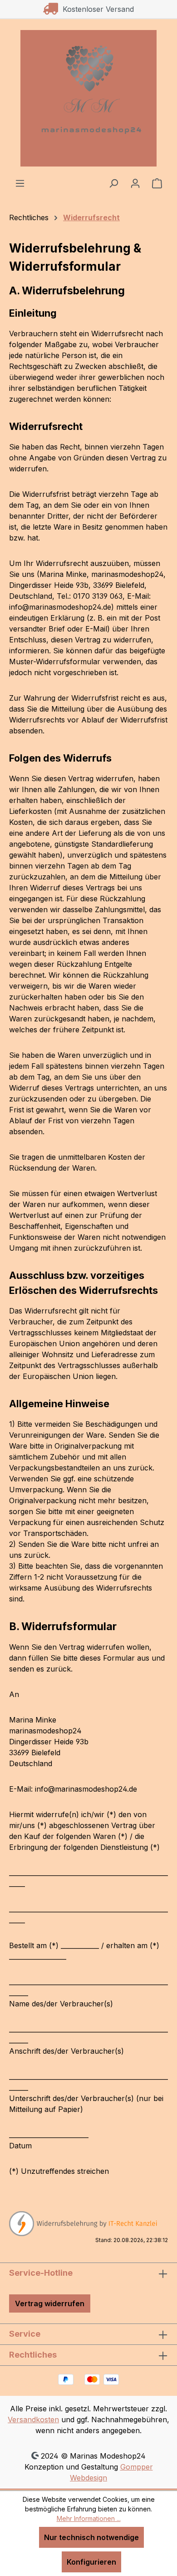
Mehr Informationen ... (89, 2518)
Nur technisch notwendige (91, 2537)
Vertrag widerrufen (50, 2303)
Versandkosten (33, 2419)
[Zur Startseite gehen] (88, 98)
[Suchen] (113, 183)
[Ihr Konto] (135, 183)
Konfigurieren (91, 2562)
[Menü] (20, 183)
